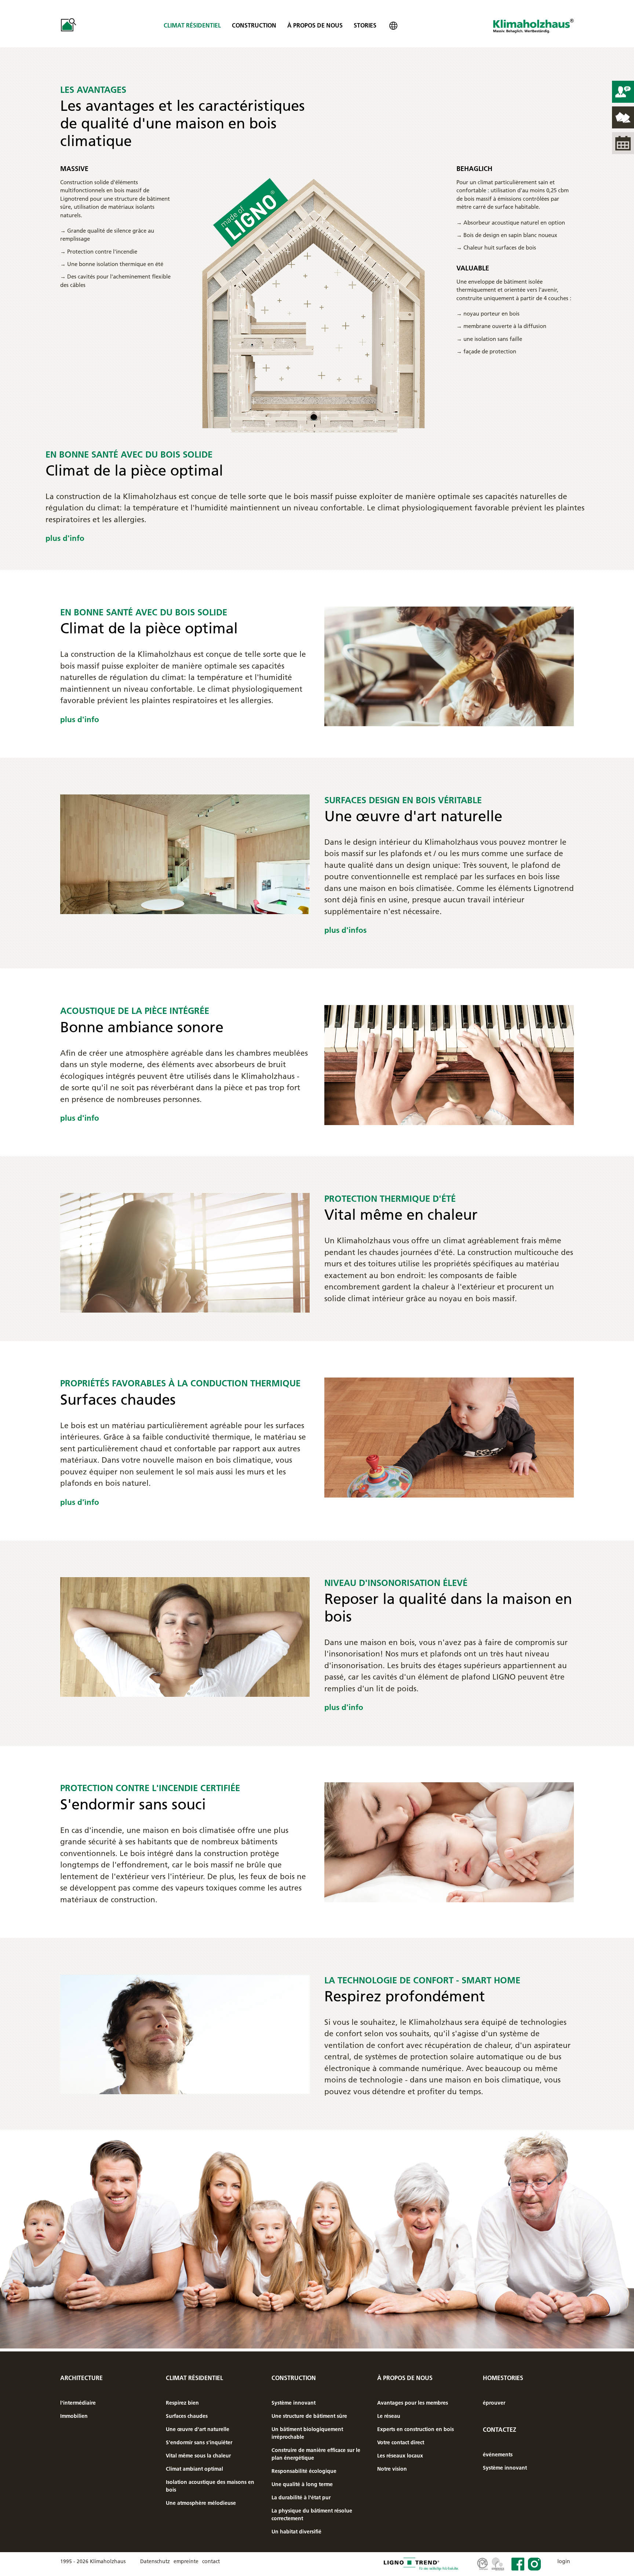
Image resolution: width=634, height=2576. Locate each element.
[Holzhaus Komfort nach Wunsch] (185, 2033)
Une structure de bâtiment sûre (309, 2416)
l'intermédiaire (78, 2403)
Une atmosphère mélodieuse (201, 2503)
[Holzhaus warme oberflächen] (449, 1437)
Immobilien (74, 2416)
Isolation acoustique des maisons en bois (210, 2486)
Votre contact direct (401, 2442)
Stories (365, 25)
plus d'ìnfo (80, 1502)
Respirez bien (182, 2403)
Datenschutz (155, 2561)
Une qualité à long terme (302, 2484)
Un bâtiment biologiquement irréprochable (307, 2433)
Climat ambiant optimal (194, 2469)
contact (211, 2561)
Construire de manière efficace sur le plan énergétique (316, 2454)
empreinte (186, 2561)
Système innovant (294, 2403)
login (564, 2561)
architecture (81, 2378)
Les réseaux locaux (400, 2456)
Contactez (500, 2430)
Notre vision (392, 2469)
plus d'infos (345, 930)
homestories (503, 2378)
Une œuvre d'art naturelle (198, 2429)
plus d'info (65, 538)
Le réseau (389, 2416)
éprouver (494, 2403)
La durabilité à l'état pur (301, 2497)
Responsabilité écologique (304, 2471)
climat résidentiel (192, 25)
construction (254, 25)
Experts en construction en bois (416, 2429)
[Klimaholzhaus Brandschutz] (449, 1842)
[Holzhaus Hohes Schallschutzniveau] (185, 1636)
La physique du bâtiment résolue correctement (312, 2515)
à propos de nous (315, 25)
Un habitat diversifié (296, 2532)
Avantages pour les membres (413, 2403)
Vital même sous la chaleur (198, 2456)
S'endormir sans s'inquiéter (199, 2442)
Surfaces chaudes (187, 2416)
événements (498, 2455)
